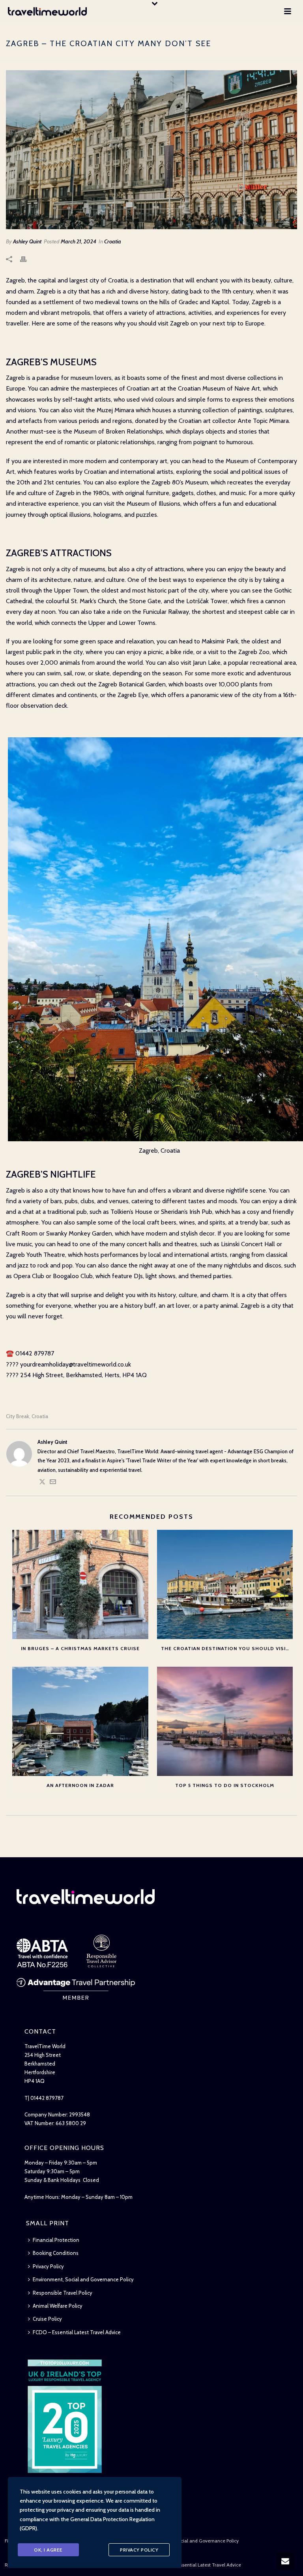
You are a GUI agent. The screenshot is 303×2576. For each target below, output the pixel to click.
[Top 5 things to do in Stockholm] (225, 1721)
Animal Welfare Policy (58, 2306)
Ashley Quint (27, 241)
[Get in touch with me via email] (53, 1483)
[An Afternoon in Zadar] (80, 1721)
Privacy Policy (48, 2266)
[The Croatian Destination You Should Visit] (225, 1584)
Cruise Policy (47, 2319)
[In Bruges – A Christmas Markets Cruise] (80, 1584)
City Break (18, 1416)
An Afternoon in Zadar (80, 1785)
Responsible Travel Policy (63, 2293)
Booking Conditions (56, 2253)
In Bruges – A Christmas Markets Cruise (80, 1648)
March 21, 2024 (79, 241)
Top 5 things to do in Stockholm (225, 1785)
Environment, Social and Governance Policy (83, 2279)
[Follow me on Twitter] (42, 1483)
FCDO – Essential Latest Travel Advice (77, 2332)
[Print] (27, 259)
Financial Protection (56, 2240)
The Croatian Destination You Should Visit (225, 1648)
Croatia (113, 241)
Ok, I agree (48, 2550)
